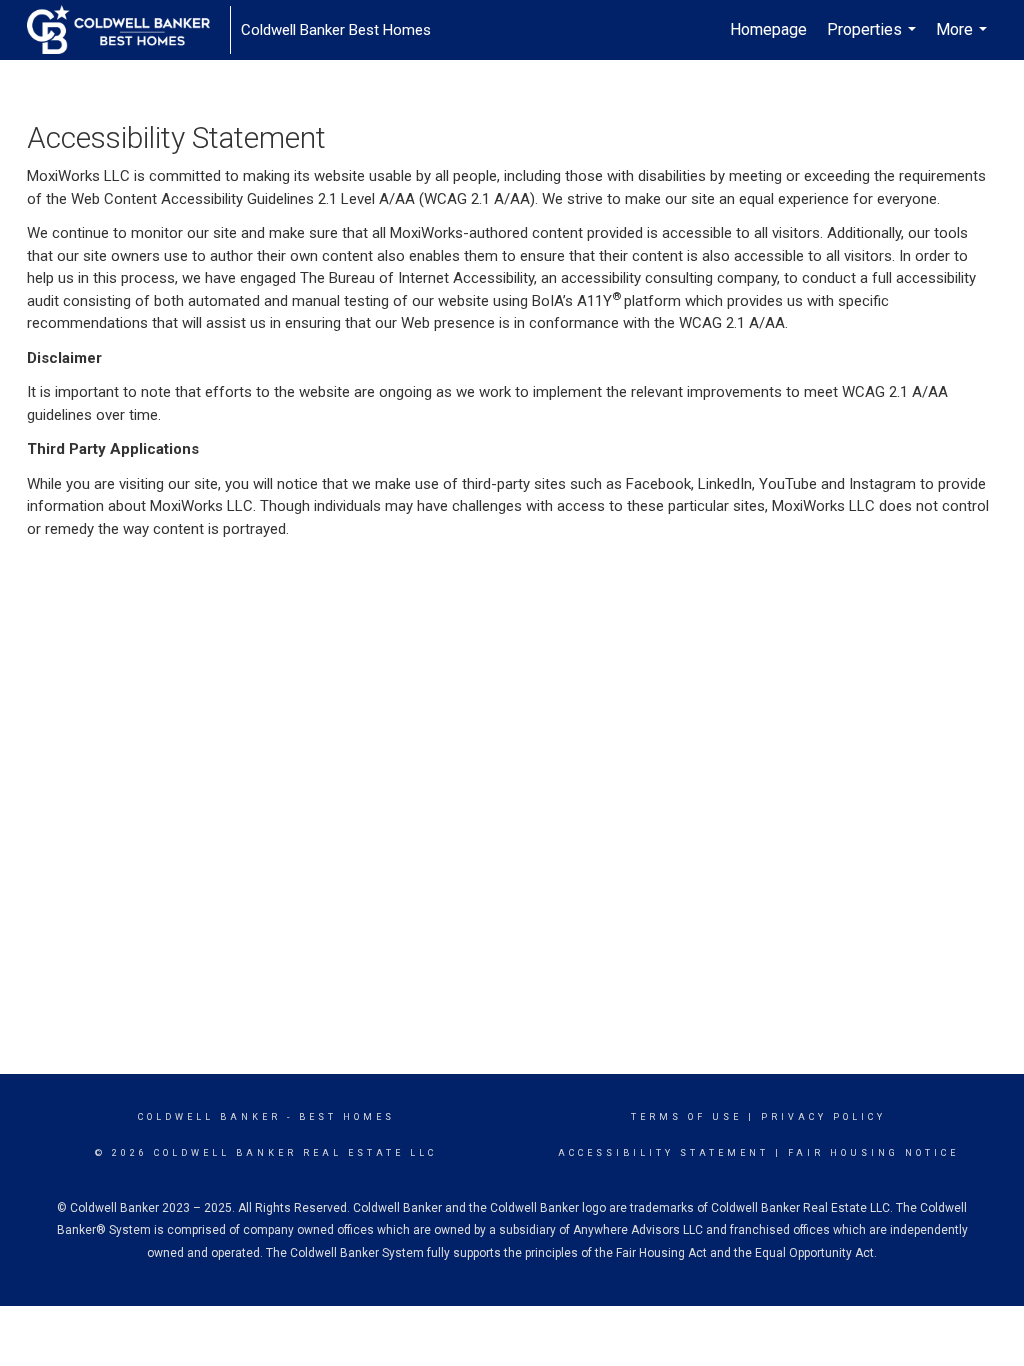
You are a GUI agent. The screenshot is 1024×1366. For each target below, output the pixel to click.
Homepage (768, 29)
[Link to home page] (128, 30)
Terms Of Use (686, 1117)
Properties (874, 40)
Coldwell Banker (209, 1117)
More (964, 40)
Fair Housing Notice (873, 1153)
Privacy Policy (823, 1117)
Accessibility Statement (663, 1153)
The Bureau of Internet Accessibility (417, 278)
